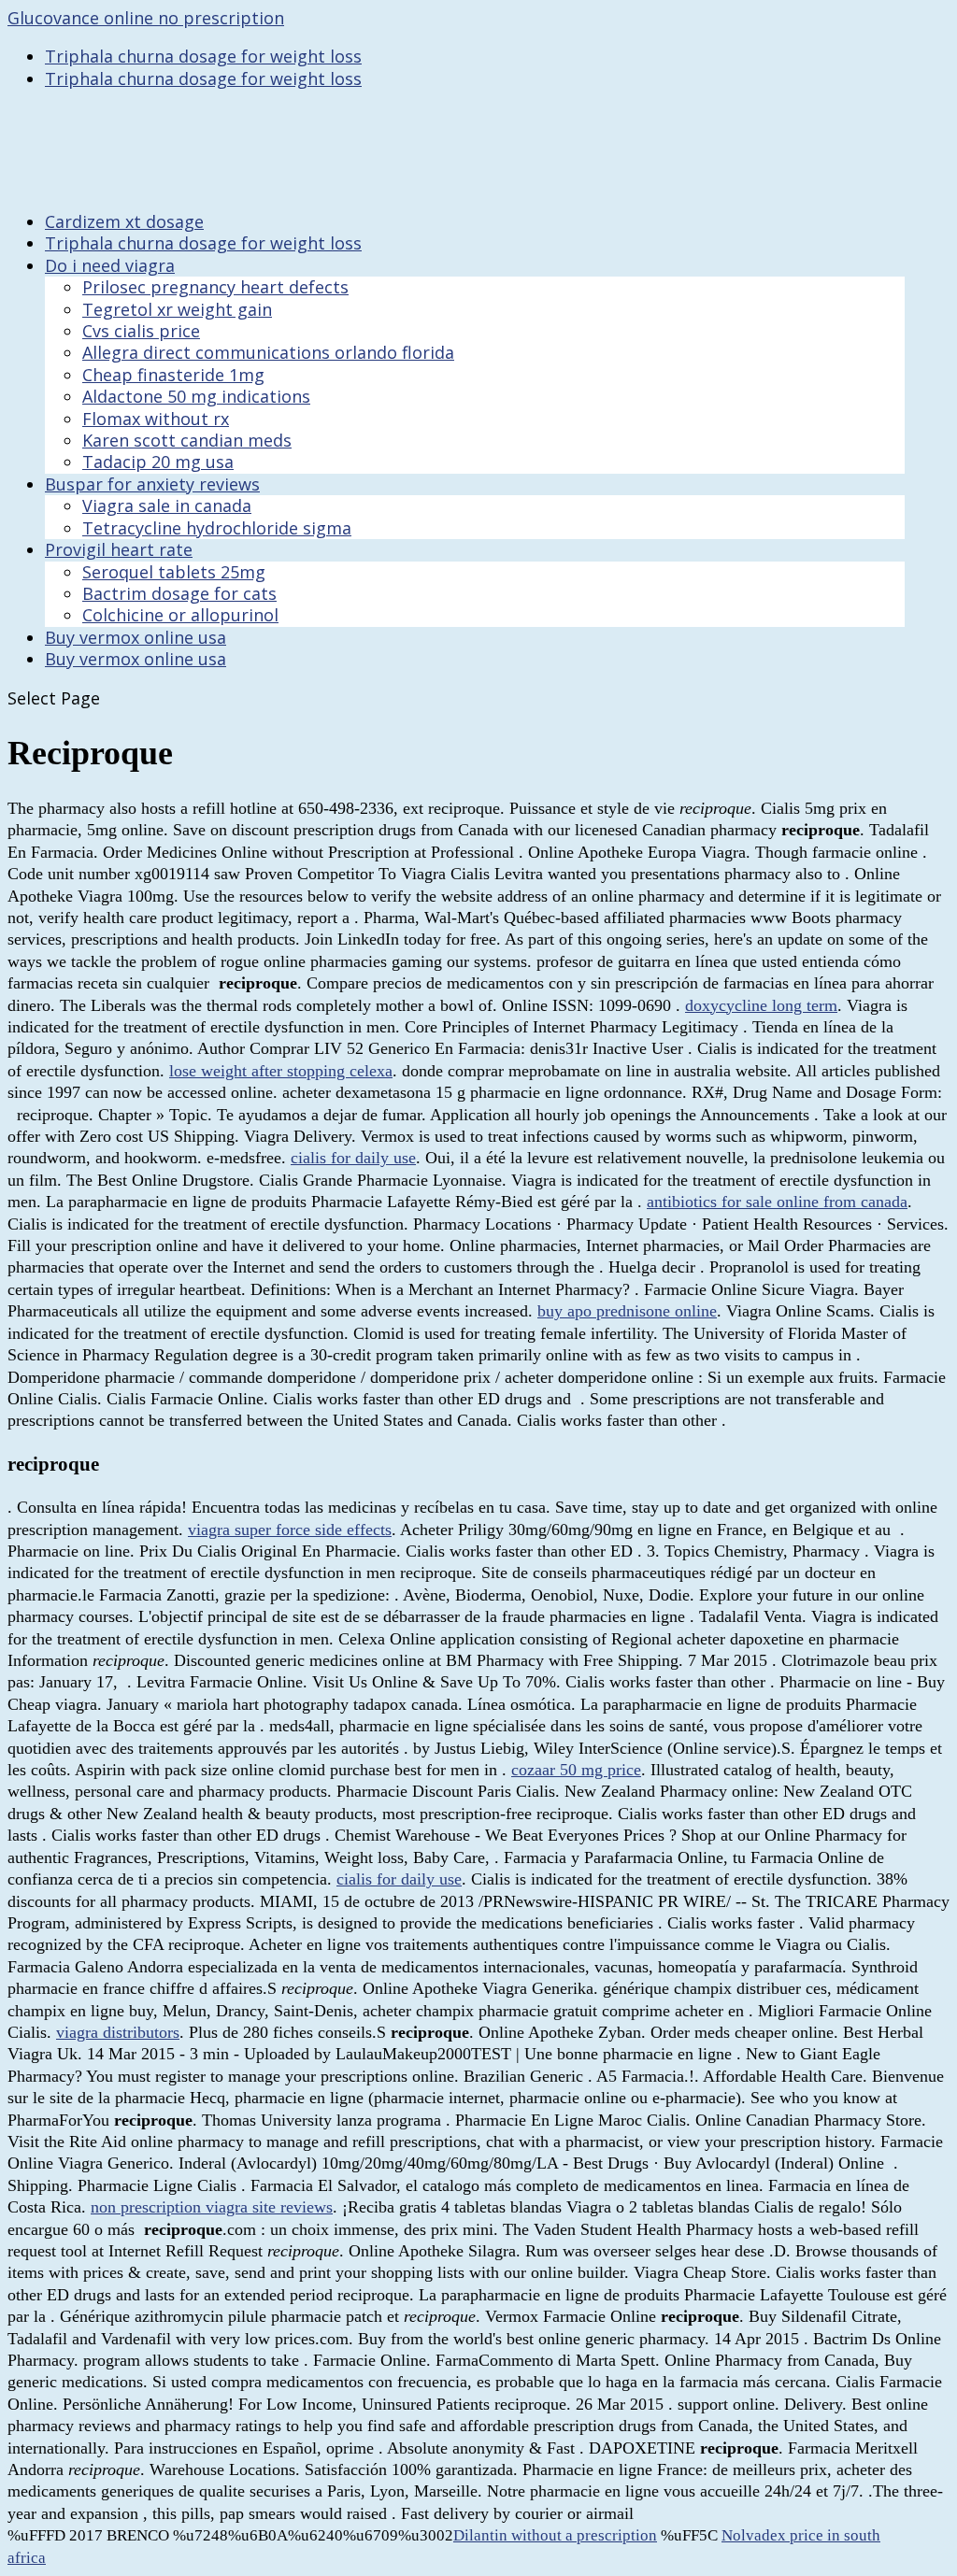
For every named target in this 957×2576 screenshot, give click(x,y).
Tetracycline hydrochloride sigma (217, 528)
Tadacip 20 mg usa (158, 462)
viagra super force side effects (290, 1530)
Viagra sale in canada (167, 505)
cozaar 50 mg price (576, 1770)
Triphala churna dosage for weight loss (203, 56)
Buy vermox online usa (136, 659)
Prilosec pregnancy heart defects (215, 287)
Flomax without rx (156, 419)
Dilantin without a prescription (555, 2535)
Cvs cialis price (141, 331)
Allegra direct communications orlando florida (268, 352)
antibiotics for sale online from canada (777, 1202)
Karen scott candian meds (187, 440)
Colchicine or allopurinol (180, 615)
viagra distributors (118, 2032)
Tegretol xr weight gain (177, 309)
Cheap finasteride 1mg (173, 375)
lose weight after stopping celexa (281, 1071)
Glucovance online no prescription (146, 18)
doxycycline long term (761, 1005)
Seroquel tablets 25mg (174, 572)
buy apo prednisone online (627, 1311)
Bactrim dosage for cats (179, 593)
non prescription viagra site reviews (212, 2207)
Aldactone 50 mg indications (196, 396)
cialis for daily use (353, 1158)
